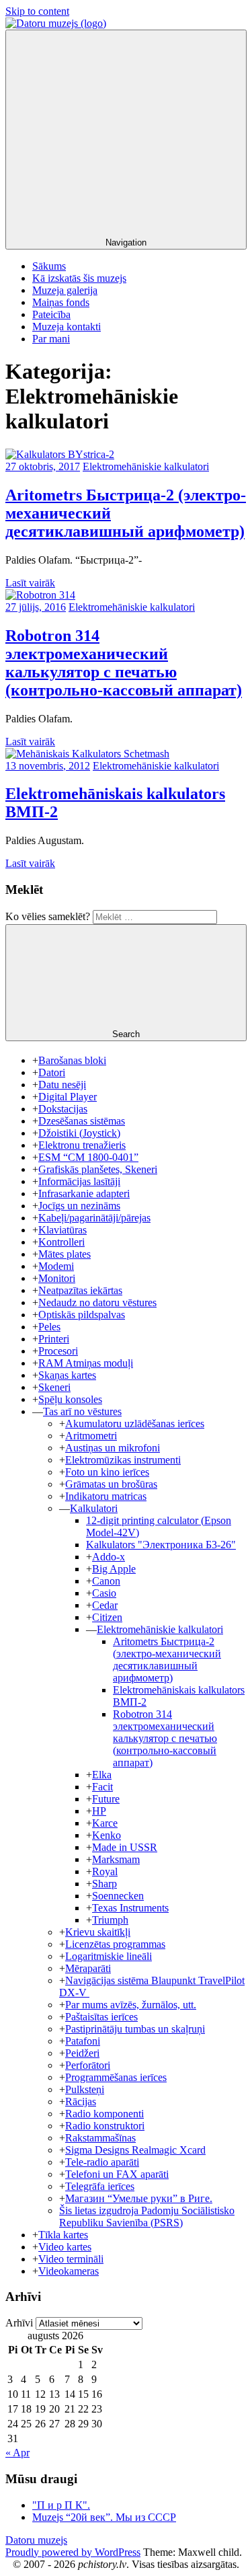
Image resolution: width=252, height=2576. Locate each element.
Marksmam (116, 1859)
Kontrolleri (61, 1242)
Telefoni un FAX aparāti (117, 2174)
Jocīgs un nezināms (79, 1206)
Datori (52, 1072)
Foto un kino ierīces (107, 1472)
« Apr (17, 2453)
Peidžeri (82, 2053)
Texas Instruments (130, 1908)
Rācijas (81, 2101)
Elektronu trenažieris (82, 1145)
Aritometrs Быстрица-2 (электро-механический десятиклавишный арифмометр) (167, 1660)
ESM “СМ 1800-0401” (88, 1157)
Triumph (110, 1920)
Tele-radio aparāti (102, 2162)
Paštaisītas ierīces (101, 2017)
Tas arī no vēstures (82, 1411)
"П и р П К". (61, 2505)
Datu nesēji (62, 1085)
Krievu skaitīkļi (98, 1932)
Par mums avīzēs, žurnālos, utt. (131, 2005)
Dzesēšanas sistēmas (82, 1121)
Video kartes (65, 2247)
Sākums (49, 266)
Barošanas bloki (72, 1060)
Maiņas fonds (61, 302)
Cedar (105, 1605)
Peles (49, 1327)
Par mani (51, 339)
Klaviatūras (62, 1230)
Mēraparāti (88, 1968)
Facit (102, 1787)
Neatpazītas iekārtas (80, 1290)
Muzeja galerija (65, 290)
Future (106, 1799)
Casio (104, 1593)
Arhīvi (19, 2323)
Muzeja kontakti (67, 327)
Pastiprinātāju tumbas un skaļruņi (135, 2029)
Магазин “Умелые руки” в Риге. (139, 2198)
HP (99, 1811)
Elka (102, 1775)
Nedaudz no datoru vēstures (97, 1302)
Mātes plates (65, 1254)
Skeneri (54, 1387)
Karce (105, 1823)
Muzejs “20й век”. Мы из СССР (104, 2517)
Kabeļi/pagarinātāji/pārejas (94, 1218)
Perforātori (88, 2065)
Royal (105, 1871)
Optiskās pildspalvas (82, 1315)
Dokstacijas (63, 1109)
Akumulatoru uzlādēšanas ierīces (135, 1424)
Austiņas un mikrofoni (113, 1448)
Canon (106, 1581)
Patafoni (83, 2041)
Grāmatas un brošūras (111, 1484)
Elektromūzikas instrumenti (123, 1460)
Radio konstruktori (105, 2126)
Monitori (57, 1278)
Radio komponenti (104, 2114)
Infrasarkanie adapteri (84, 1194)
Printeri (54, 1339)
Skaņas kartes (67, 1375)
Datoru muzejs (36, 2540)
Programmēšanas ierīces (116, 2077)
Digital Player (68, 1097)
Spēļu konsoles (70, 1399)
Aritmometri (91, 1436)
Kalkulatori (94, 1508)
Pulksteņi (85, 2089)
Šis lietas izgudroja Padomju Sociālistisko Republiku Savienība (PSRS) (147, 2217)
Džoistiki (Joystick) (79, 1133)
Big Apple (114, 1569)
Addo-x (109, 1557)
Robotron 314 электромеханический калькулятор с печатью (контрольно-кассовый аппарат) (124, 663)
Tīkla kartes (63, 2235)
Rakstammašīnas (100, 2138)
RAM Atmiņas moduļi (86, 1363)
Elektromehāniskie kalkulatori (146, 466)
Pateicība (51, 314)
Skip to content (37, 11)
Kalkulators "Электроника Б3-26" (161, 1545)
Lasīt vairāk (30, 583)
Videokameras (69, 2271)
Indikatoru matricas (106, 1496)
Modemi (56, 1266)
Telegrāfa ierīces (100, 2186)
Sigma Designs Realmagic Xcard (135, 2150)
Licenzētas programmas (115, 1944)
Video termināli (71, 2259)
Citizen (107, 1617)
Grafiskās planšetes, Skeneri (98, 1169)
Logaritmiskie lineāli (109, 1956)
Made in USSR (125, 1847)
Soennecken (118, 1896)
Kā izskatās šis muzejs (79, 278)
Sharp (104, 1884)
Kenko (107, 1835)
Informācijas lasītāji (79, 1181)
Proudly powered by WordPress (73, 2552)
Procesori (58, 1351)
